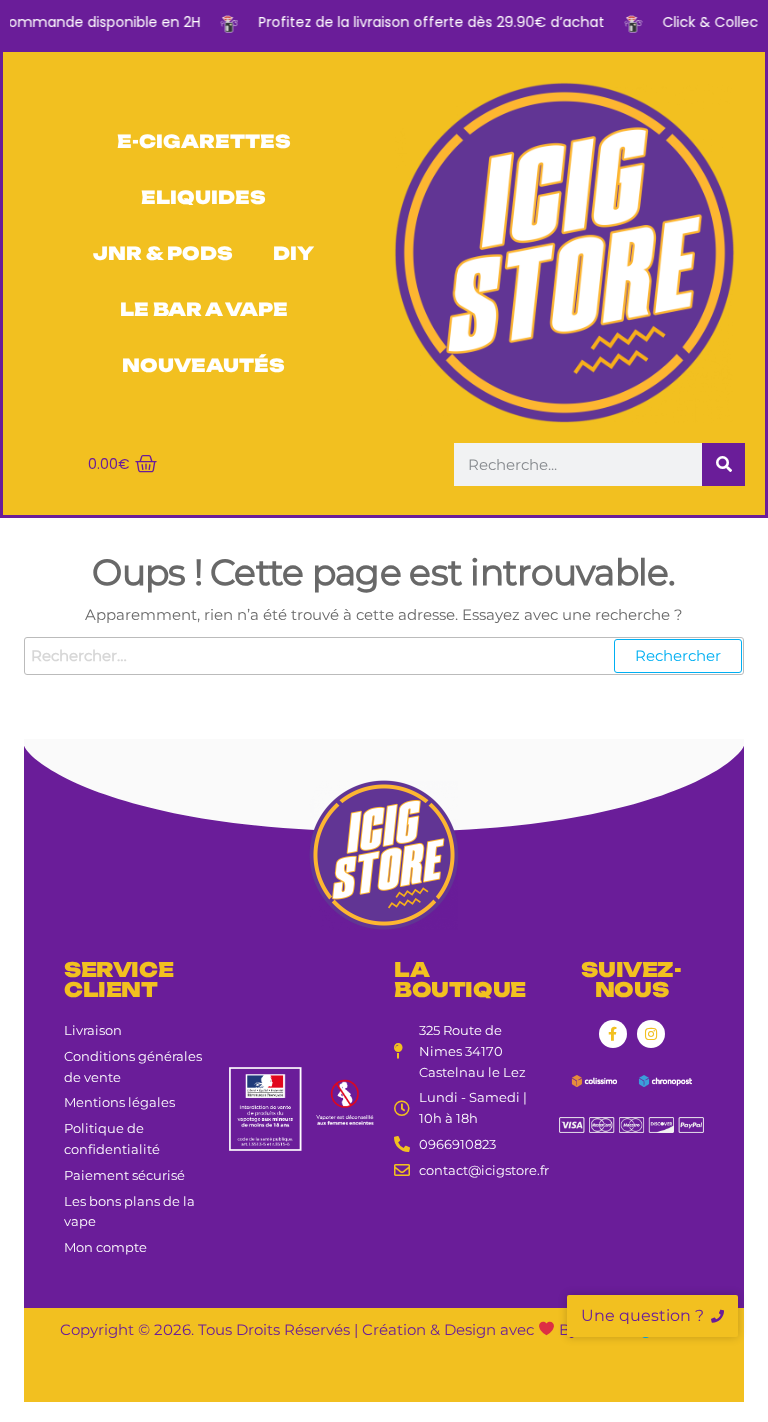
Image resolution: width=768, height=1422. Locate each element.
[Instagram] (651, 1034)
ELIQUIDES (203, 197)
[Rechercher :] (384, 656)
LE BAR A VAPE (204, 309)
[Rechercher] (723, 464)
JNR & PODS (163, 253)
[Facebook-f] (613, 1034)
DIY (293, 253)
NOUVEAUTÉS (203, 365)
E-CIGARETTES (204, 141)
